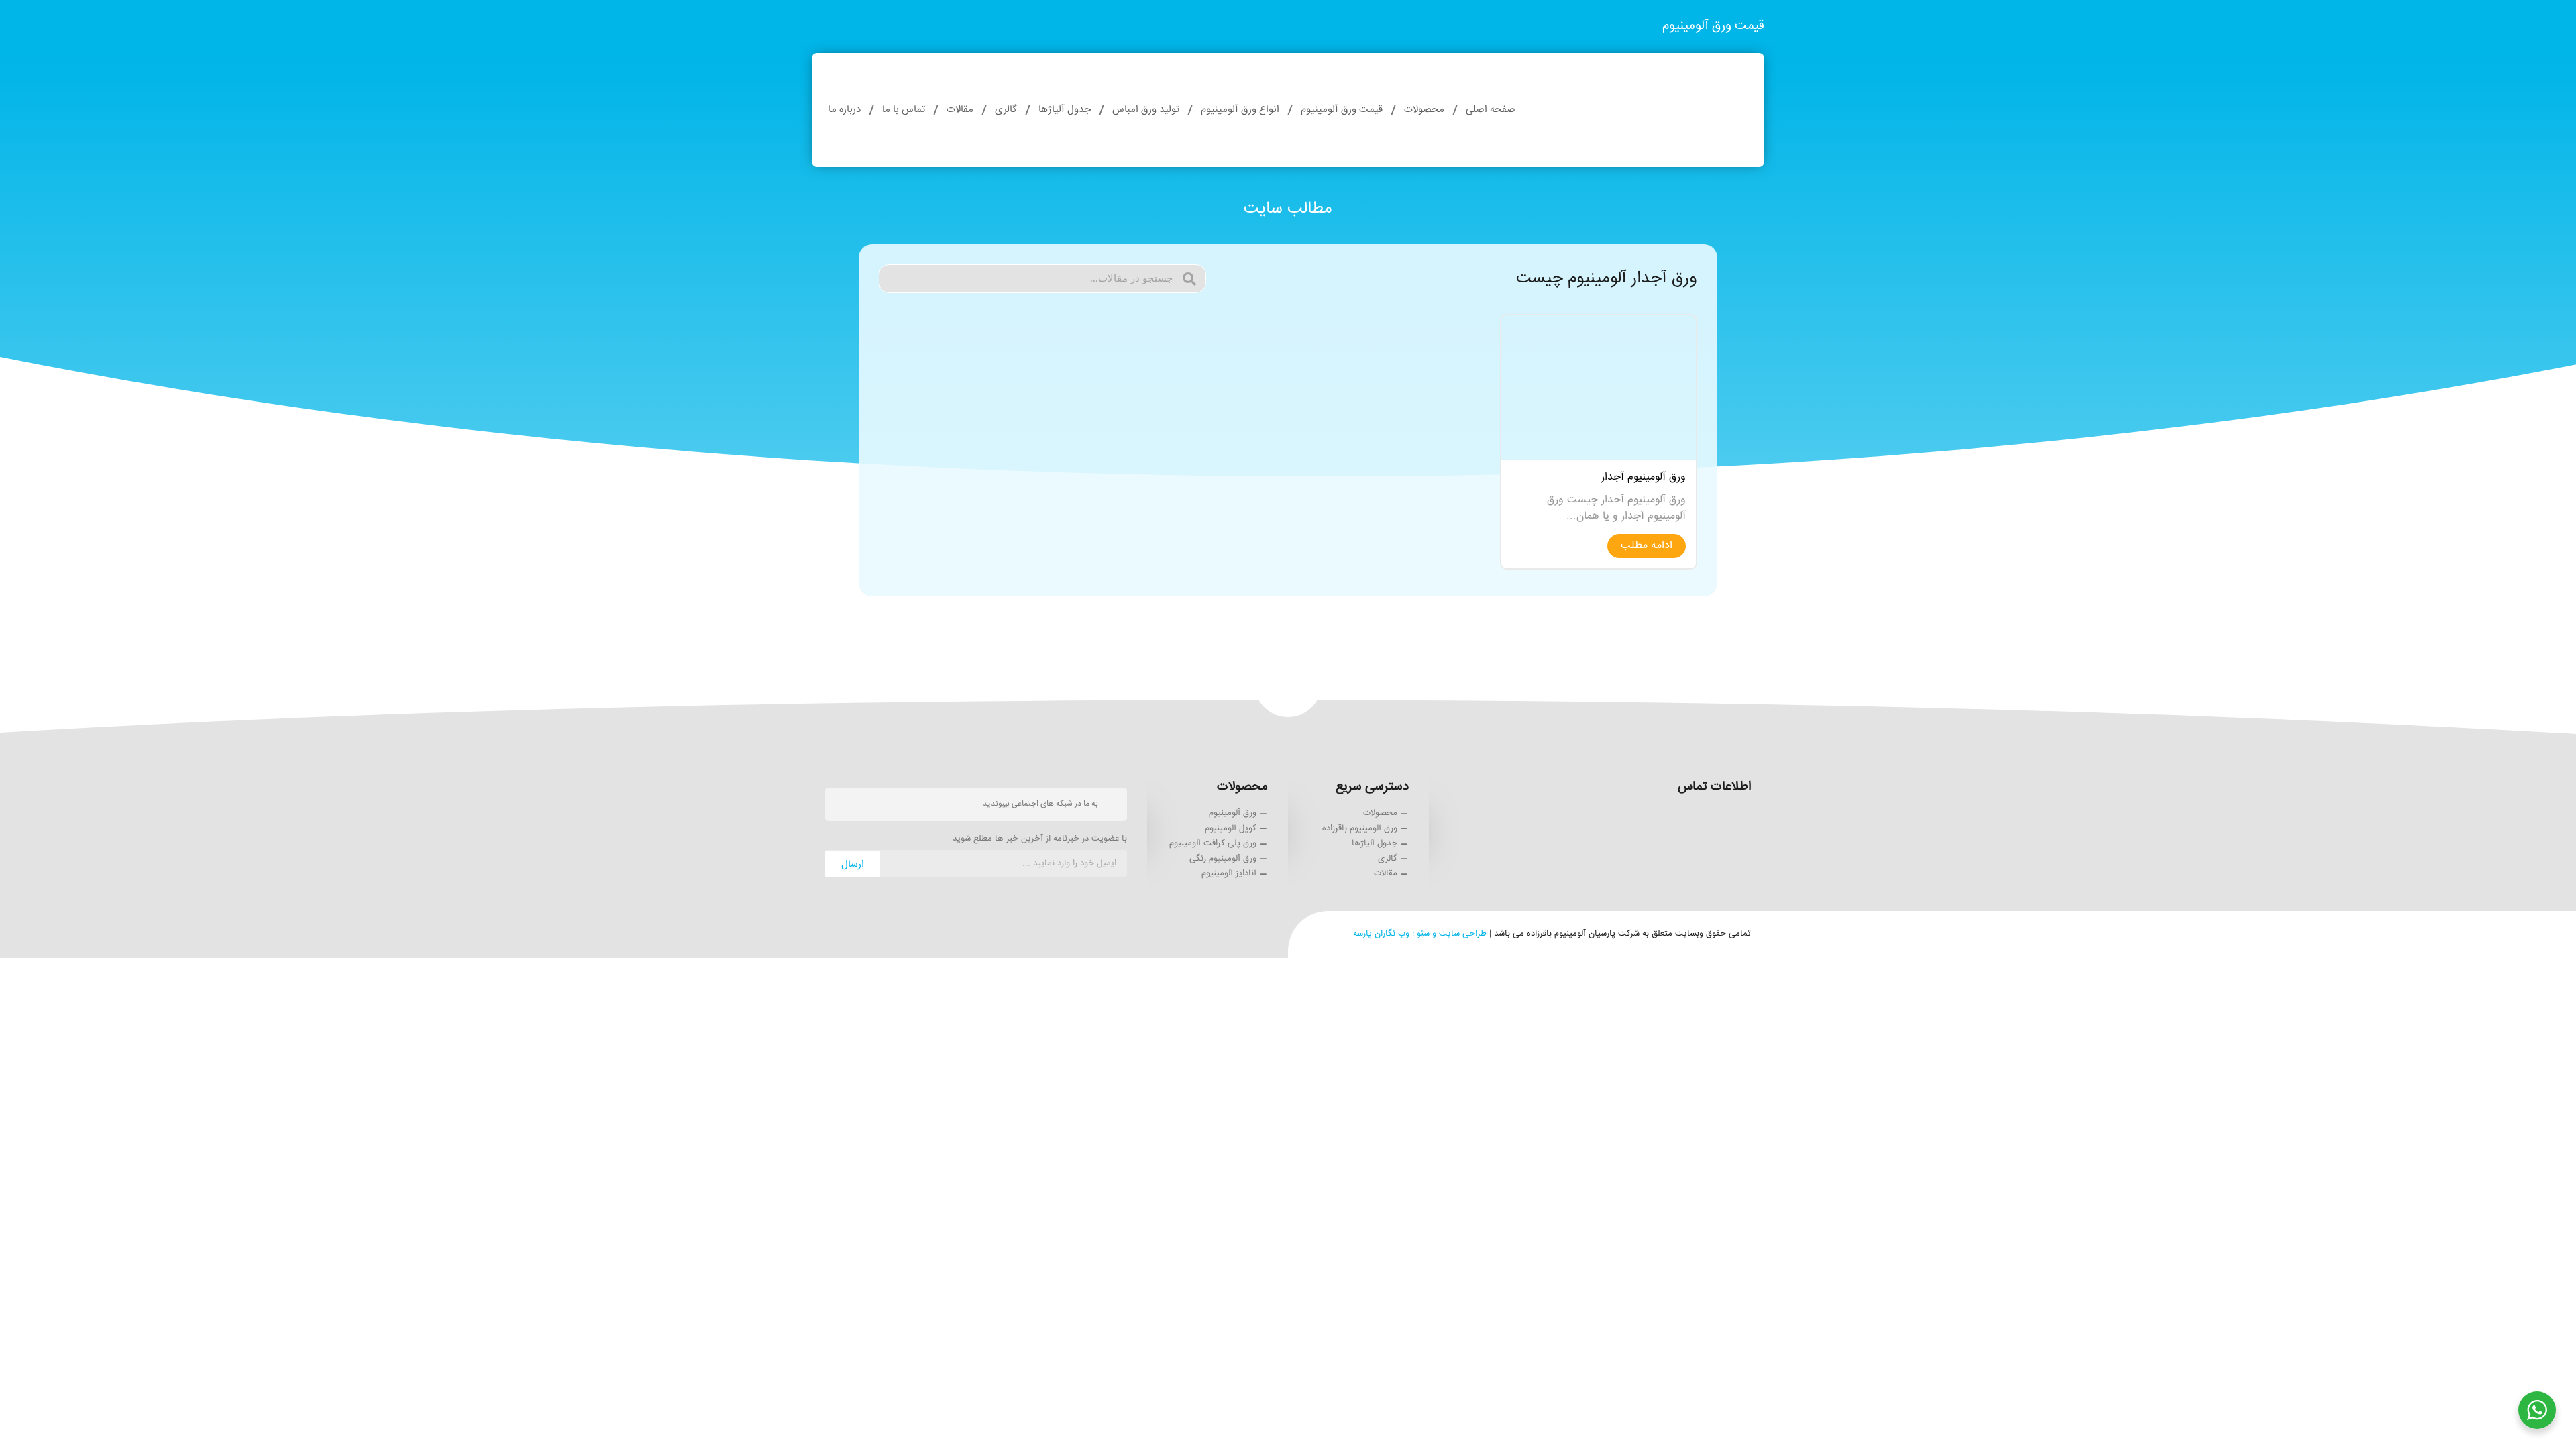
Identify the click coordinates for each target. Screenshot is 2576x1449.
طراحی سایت (1463, 934)
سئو (1423, 934)
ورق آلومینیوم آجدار (1644, 477)
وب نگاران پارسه (1381, 934)
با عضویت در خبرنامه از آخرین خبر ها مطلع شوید (1040, 840)
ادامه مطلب (1647, 546)
